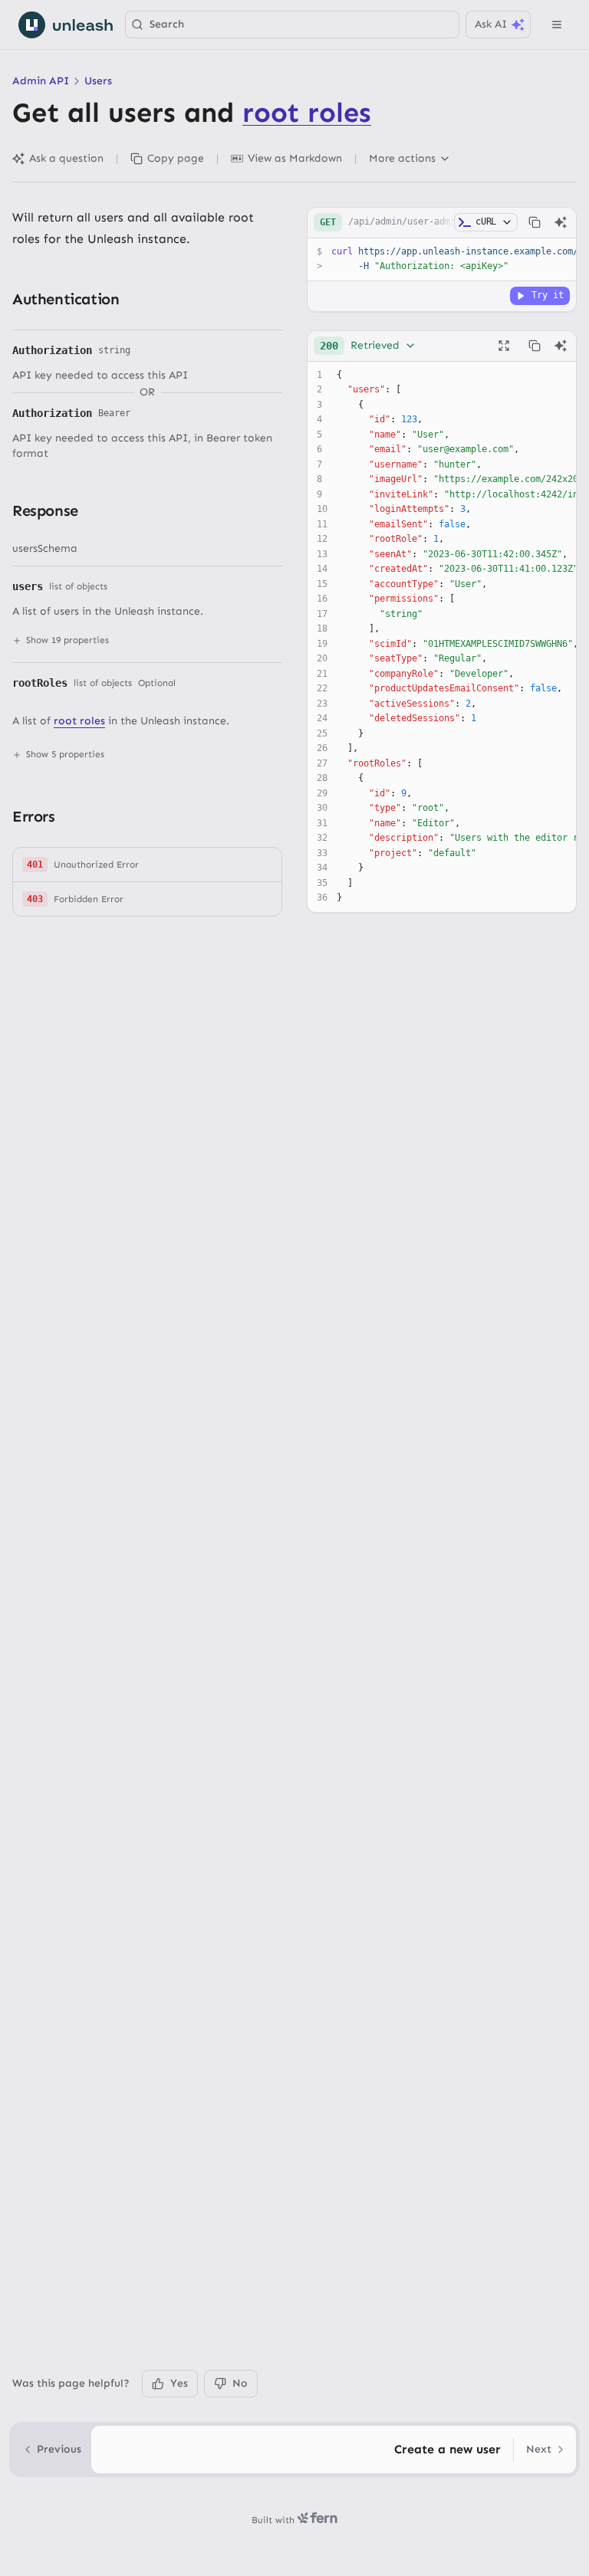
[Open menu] (557, 25)
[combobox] (368, 346)
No (240, 2383)
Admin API (41, 81)
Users (98, 81)
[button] (147, 865)
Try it (548, 295)
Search (167, 24)
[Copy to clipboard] (535, 222)
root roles (307, 112)
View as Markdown (295, 158)
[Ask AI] (561, 222)
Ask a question (66, 158)
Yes (179, 2383)
